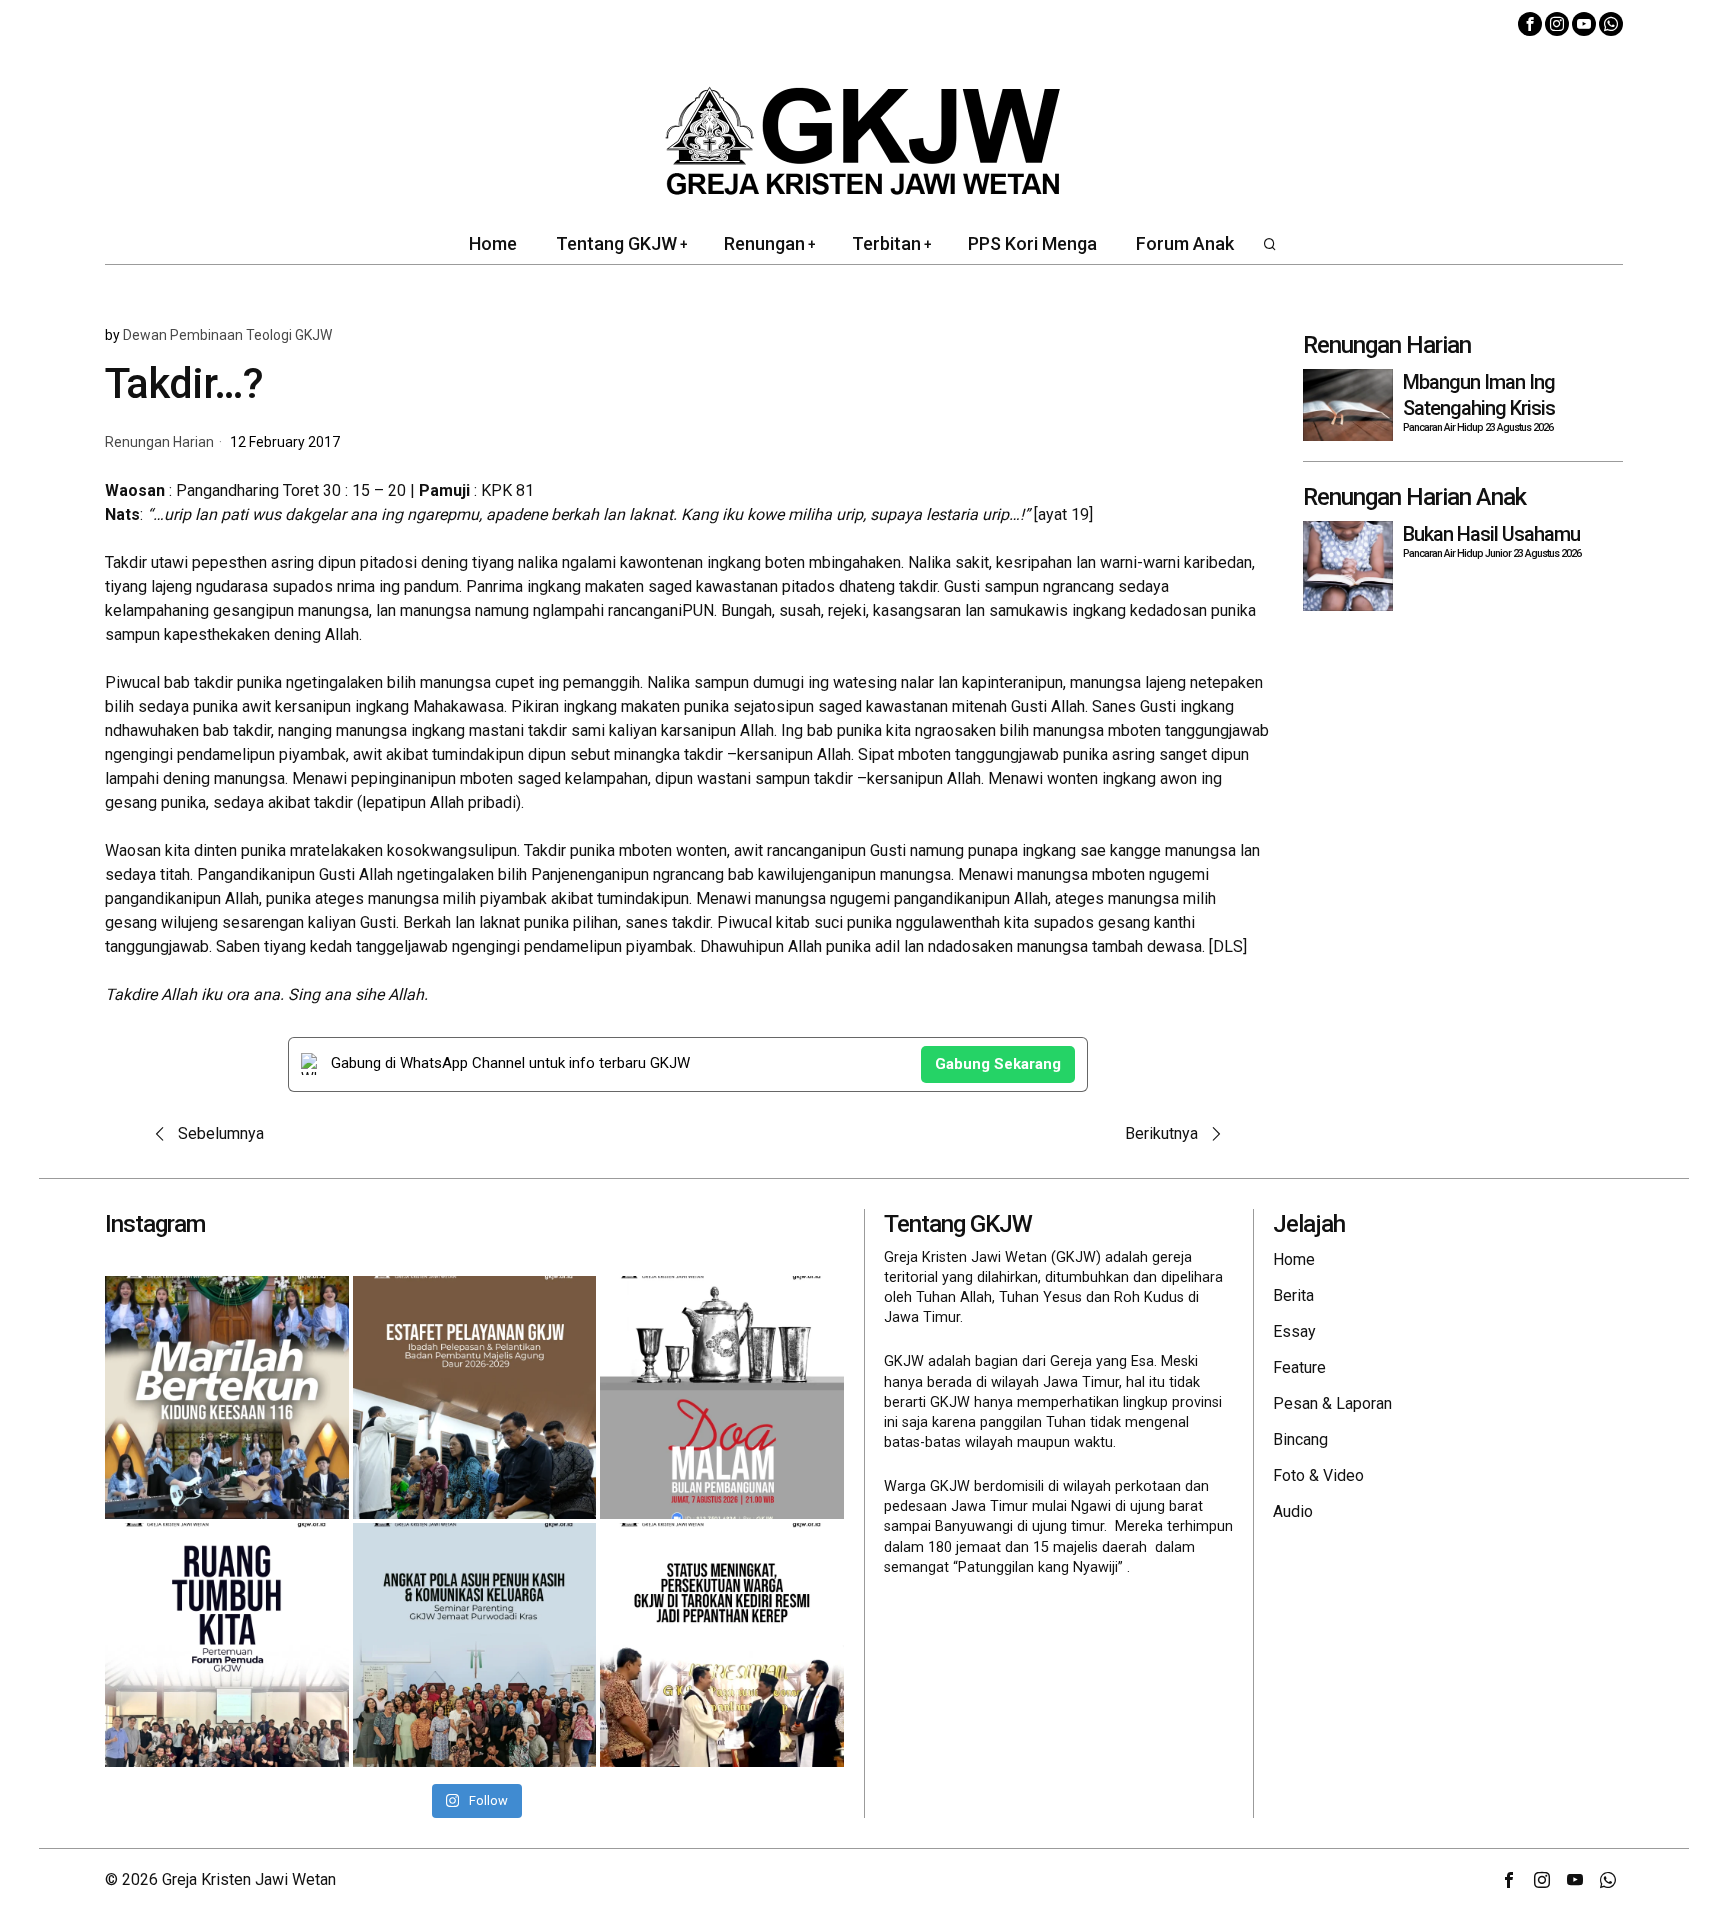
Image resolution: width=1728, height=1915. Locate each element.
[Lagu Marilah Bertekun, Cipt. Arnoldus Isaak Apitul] (227, 1398)
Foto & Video (1318, 1475)
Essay (1294, 1331)
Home (1294, 1259)
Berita (1293, 1295)
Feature (1299, 1367)
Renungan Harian (159, 442)
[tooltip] (1530, 24)
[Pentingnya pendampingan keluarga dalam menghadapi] (475, 1645)
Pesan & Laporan (1332, 1403)
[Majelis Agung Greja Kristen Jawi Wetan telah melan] (475, 1398)
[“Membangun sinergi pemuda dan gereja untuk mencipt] (227, 1645)
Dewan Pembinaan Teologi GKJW (227, 335)
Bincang (1300, 1439)
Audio (1293, 1511)
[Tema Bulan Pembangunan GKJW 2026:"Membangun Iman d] (722, 1398)
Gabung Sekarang (998, 1064)
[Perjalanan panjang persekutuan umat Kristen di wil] (722, 1645)
